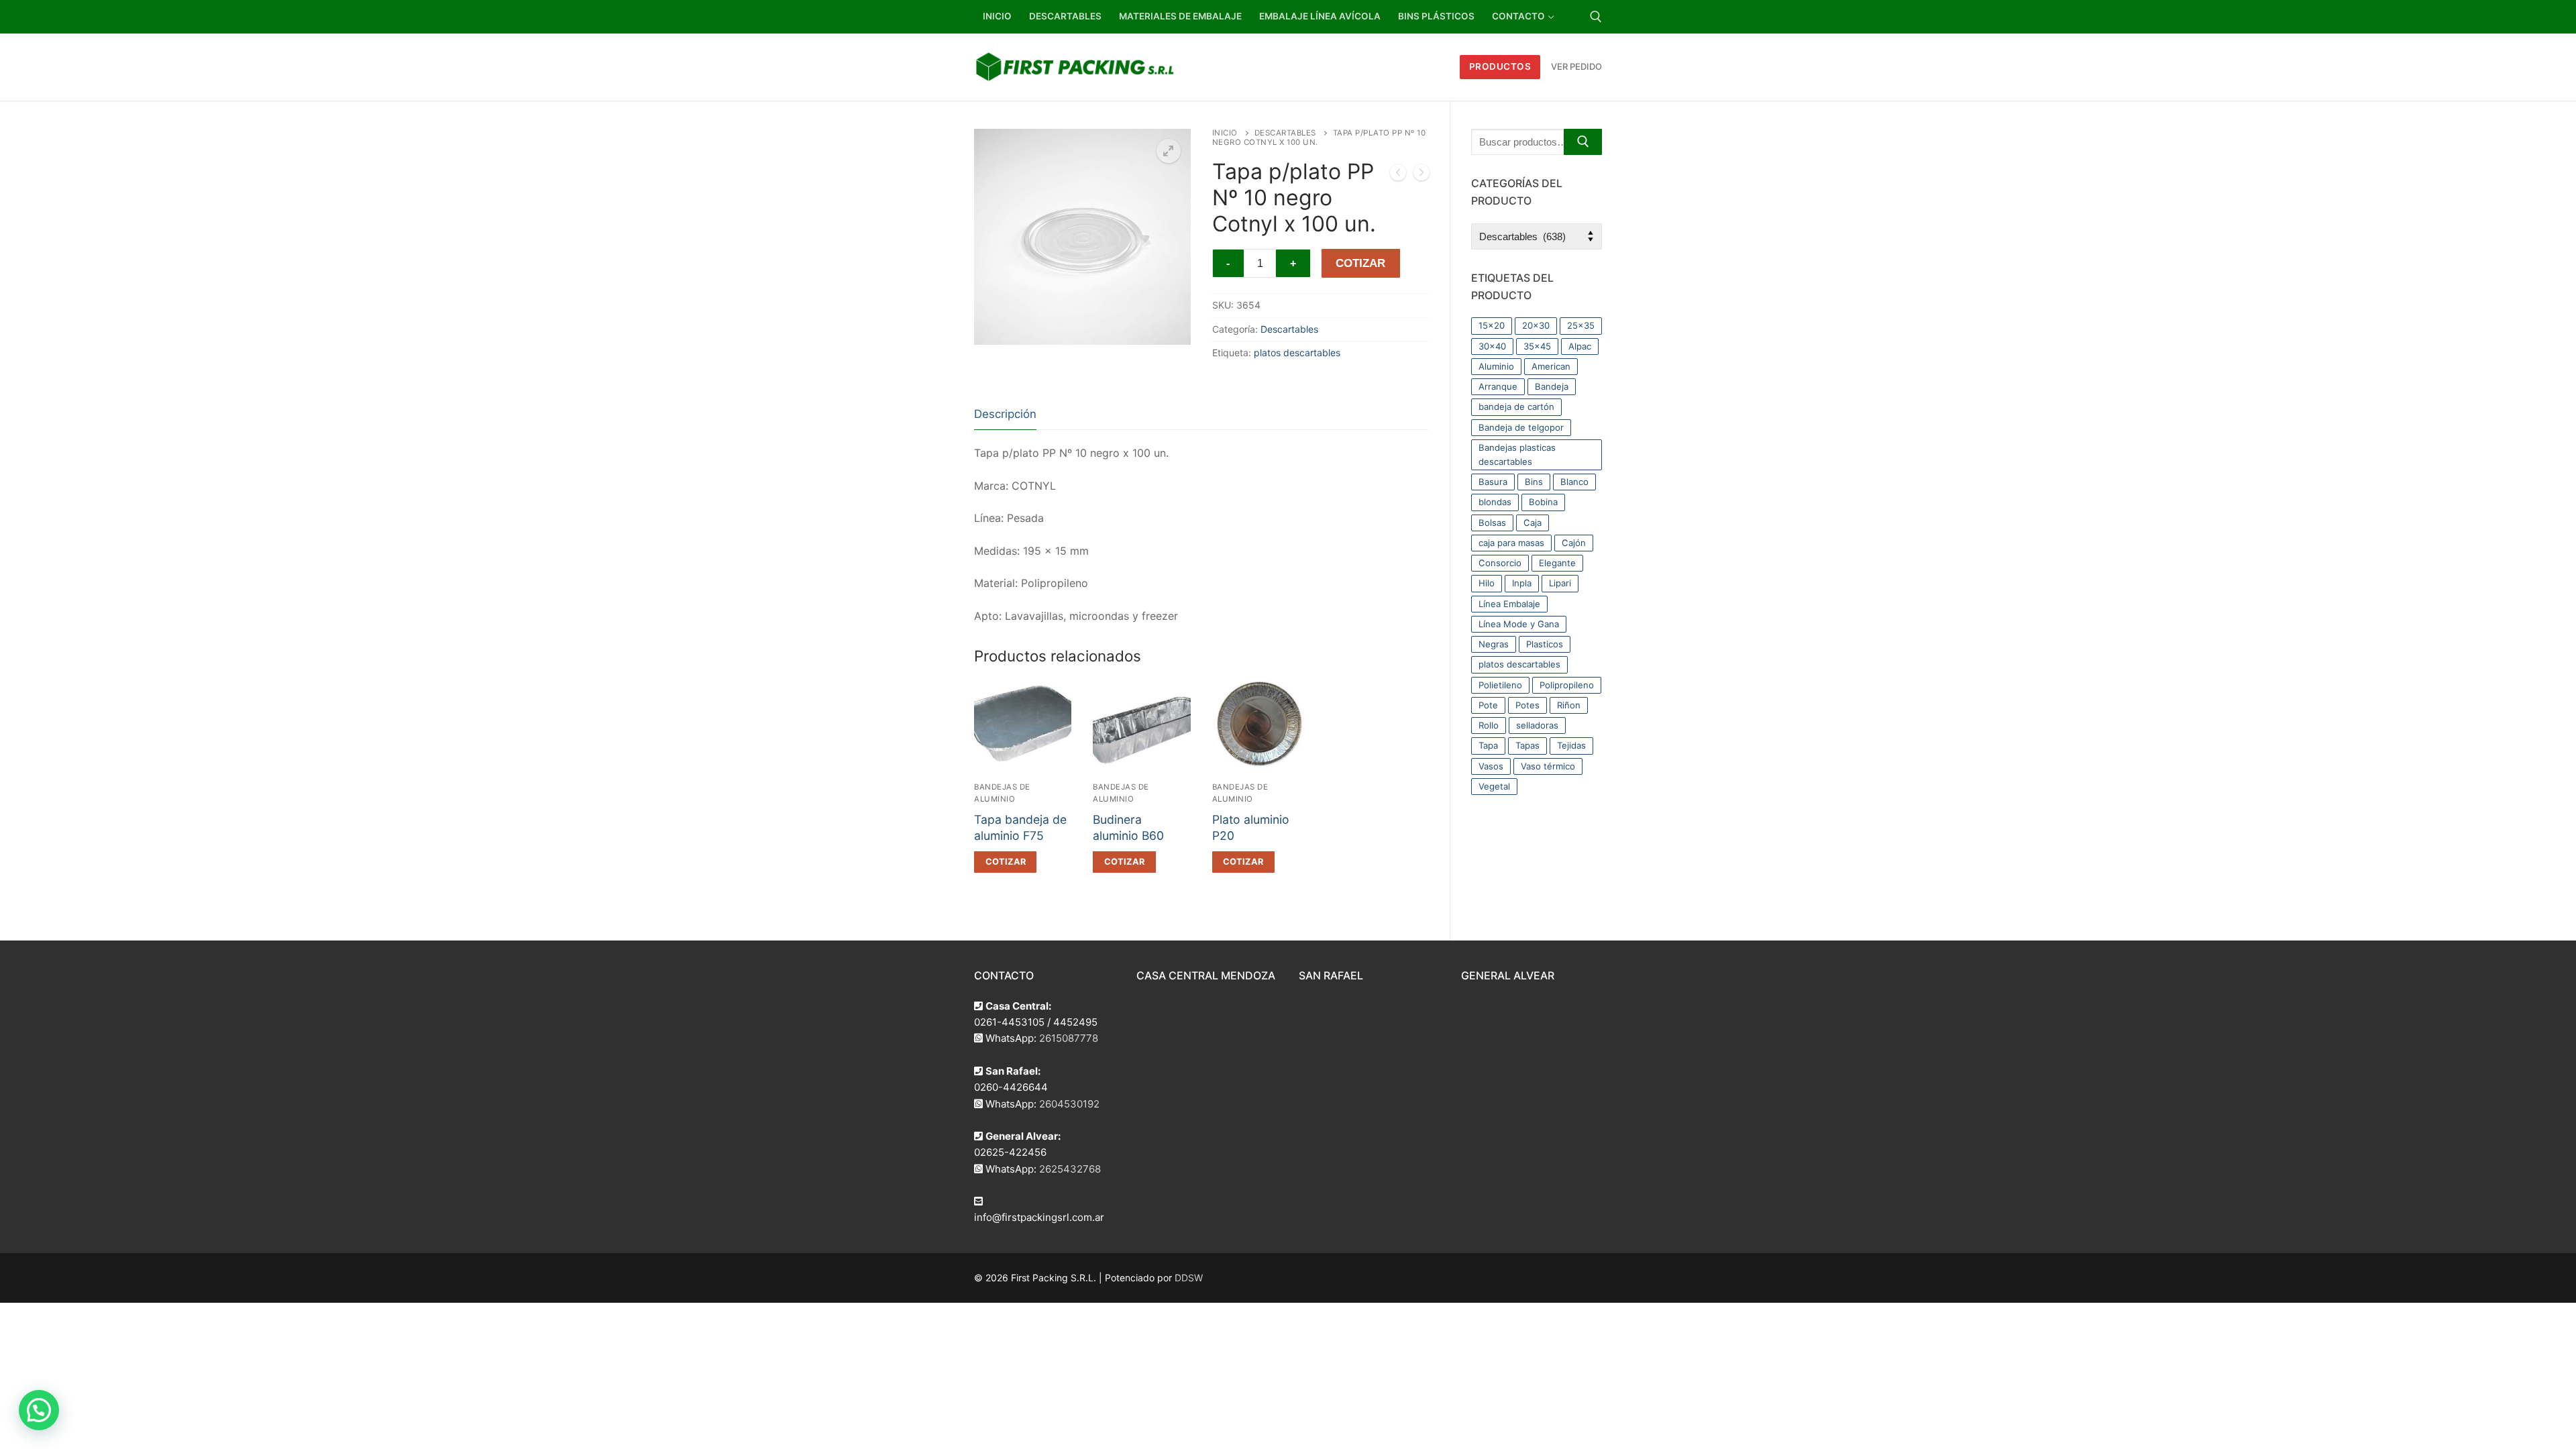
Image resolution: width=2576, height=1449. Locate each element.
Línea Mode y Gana (1519, 624)
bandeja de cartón (1516, 407)
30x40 (1492, 346)
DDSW (1189, 1278)
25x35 (1581, 325)
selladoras (1537, 725)
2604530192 (1069, 1104)
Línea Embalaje (1509, 604)
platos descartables (1297, 353)
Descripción (1005, 414)
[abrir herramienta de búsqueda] (1596, 17)
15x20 (1492, 325)
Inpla (1522, 583)
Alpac (1580, 346)
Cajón (1574, 543)
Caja (1533, 523)
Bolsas (1492, 523)
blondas (1495, 502)
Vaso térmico (1548, 766)
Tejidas (1571, 745)
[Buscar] (1583, 142)
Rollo (1489, 725)
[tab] (1005, 415)
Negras (1494, 644)
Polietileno (1500, 685)
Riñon (1569, 705)
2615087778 (1069, 1038)
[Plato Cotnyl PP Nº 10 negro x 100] (1398, 175)
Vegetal (1494, 786)
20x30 (1536, 325)
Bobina (1543, 502)
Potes (1527, 705)
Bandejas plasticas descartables (1517, 454)
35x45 (1537, 346)
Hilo (1487, 583)
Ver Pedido (1576, 66)
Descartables (1285, 133)
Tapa (1488, 745)
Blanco (1574, 482)
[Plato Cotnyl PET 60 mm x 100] (1421, 175)
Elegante (1557, 563)
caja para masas (1511, 543)
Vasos (1491, 766)
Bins (1534, 482)
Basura (1493, 482)
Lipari (1560, 583)
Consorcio (1500, 563)
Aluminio (1496, 366)
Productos (1500, 66)
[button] (1169, 151)
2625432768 (1070, 1169)
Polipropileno (1567, 685)
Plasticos (1545, 644)
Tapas (1527, 745)
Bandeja (1552, 386)
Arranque (1498, 386)
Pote (1488, 705)
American (1551, 366)
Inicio (1225, 133)
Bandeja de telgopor (1521, 427)
